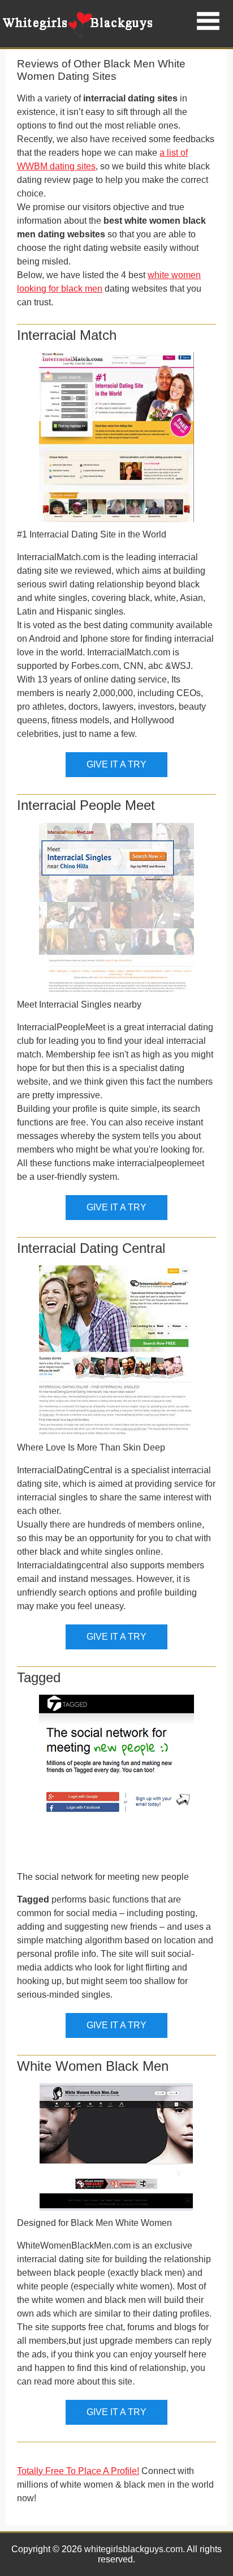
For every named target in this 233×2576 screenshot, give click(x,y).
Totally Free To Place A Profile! (78, 2471)
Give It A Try (116, 764)
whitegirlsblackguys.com (133, 2549)
